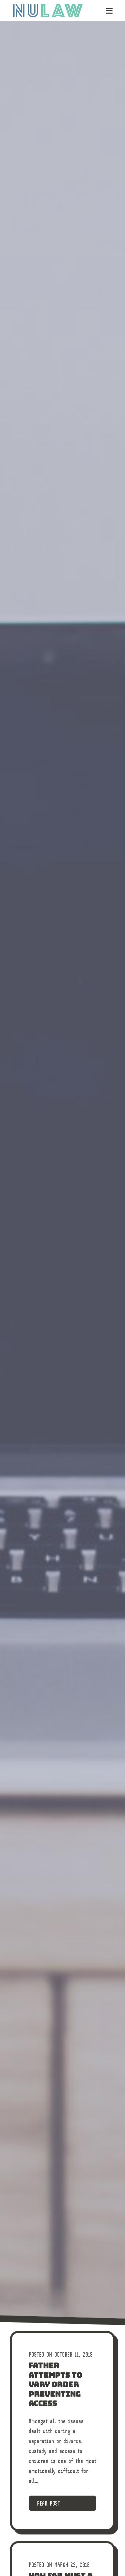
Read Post (48, 2503)
